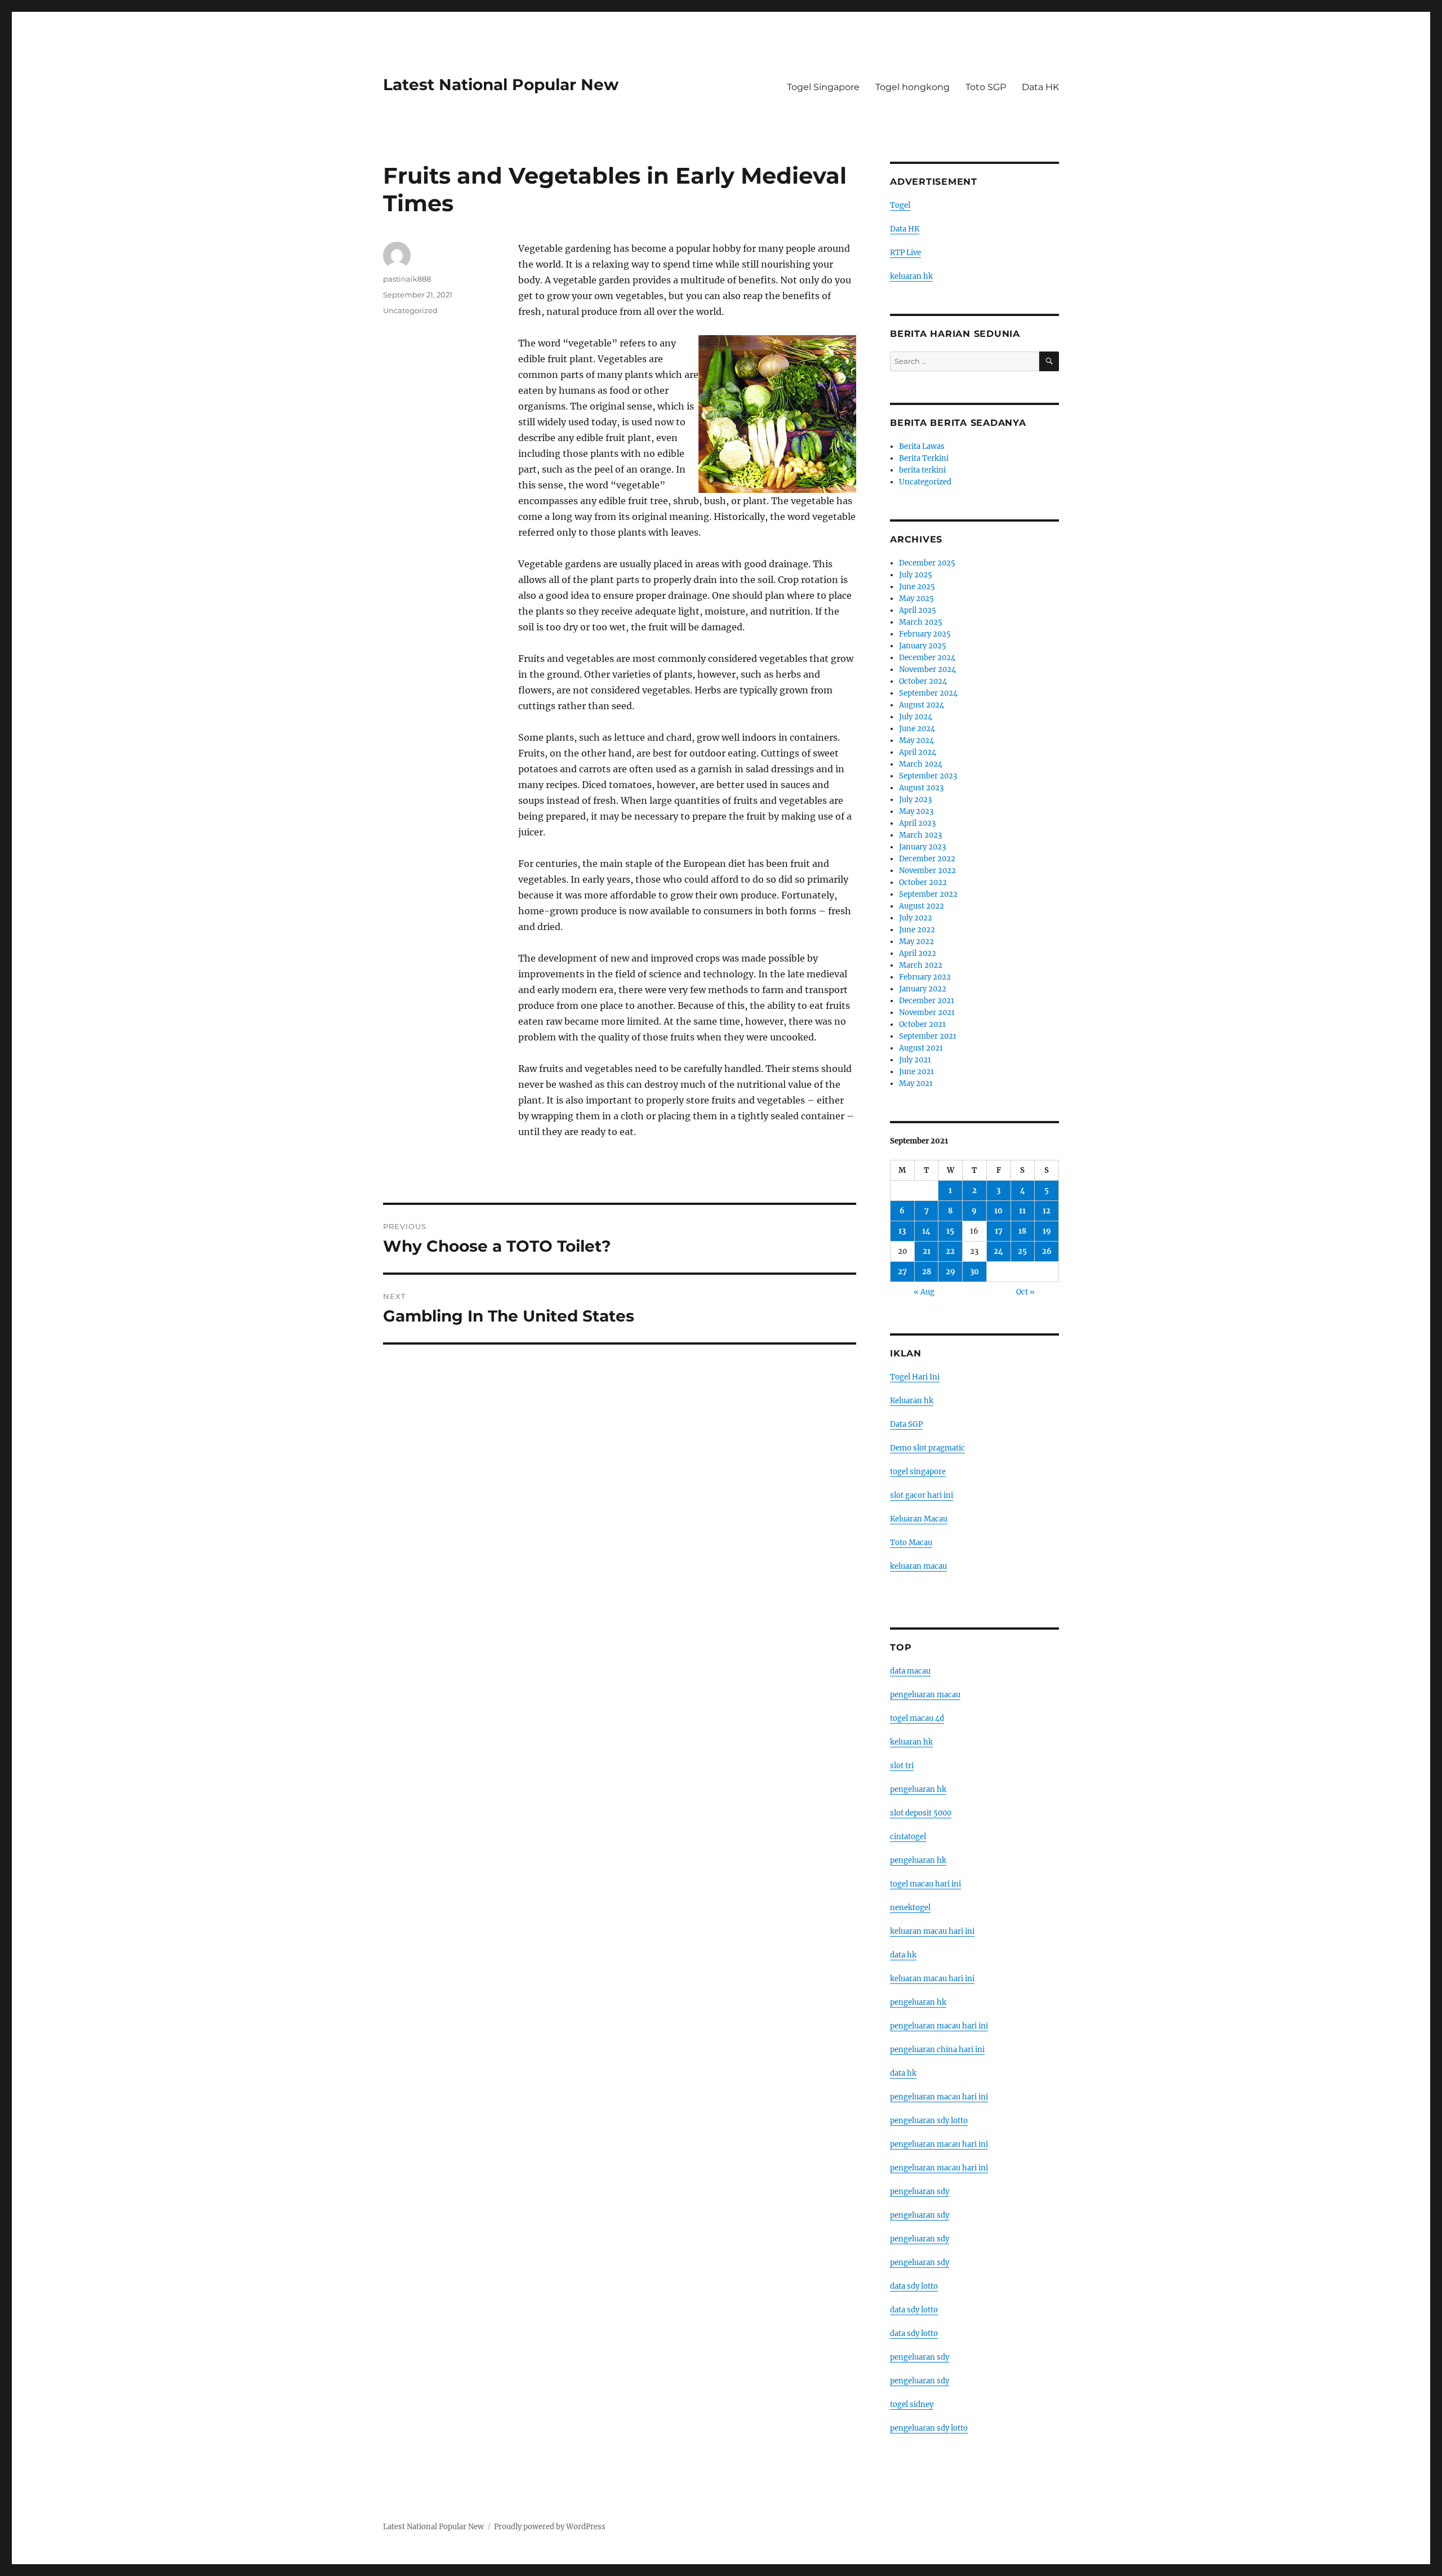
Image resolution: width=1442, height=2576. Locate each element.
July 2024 (916, 717)
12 (1047, 1211)
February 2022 (925, 977)
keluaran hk (911, 276)
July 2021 (915, 1060)
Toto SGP (986, 87)
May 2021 (916, 1084)
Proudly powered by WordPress (550, 2527)
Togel (900, 205)
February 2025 (925, 634)
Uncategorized (410, 310)
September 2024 (928, 693)
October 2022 (923, 882)
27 (902, 1272)
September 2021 (928, 1036)
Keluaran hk (912, 1401)
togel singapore (918, 1472)
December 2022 (927, 859)
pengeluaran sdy (920, 2192)
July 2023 (915, 800)
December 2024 (927, 658)
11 (1022, 1211)
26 (1047, 1251)
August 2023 (921, 788)
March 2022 (921, 965)
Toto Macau (911, 1543)
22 (950, 1251)
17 (999, 1231)
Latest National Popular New (501, 84)
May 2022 (916, 942)
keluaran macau (918, 1566)
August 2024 (922, 705)
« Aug (924, 1292)
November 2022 (927, 871)
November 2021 (927, 1013)
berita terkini (922, 470)
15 (950, 1231)
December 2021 (927, 1001)
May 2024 (916, 740)
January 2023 (922, 847)
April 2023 (917, 823)
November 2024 (927, 669)
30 (974, 1272)
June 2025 (917, 587)
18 (1022, 1231)
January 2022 (923, 989)
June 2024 (917, 729)
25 (1022, 1251)
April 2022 (918, 953)
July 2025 (916, 575)
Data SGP (906, 1424)
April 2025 (918, 610)
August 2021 (921, 1048)
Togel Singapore (823, 87)
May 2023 (916, 811)
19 (1047, 1231)
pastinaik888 (407, 279)
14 (926, 1231)
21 (927, 1251)
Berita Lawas (922, 446)
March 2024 (921, 764)
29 (951, 1272)
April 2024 (918, 752)
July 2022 (916, 918)
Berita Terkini (924, 458)
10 (998, 1211)
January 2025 (923, 646)
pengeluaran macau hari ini (939, 2144)
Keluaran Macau (919, 1519)
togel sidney (912, 2404)
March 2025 (921, 622)
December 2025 (927, 563)
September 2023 (928, 776)
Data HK (1040, 87)
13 (902, 1231)
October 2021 (922, 1024)
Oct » (1025, 1292)
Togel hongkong (913, 87)
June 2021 (916, 1072)
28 (927, 1272)
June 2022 (917, 930)
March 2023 (920, 835)
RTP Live (905, 253)
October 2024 (923, 681)
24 (998, 1251)
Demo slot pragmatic (927, 1448)
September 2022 (928, 894)
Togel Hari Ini (915, 1377)
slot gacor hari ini (922, 1495)
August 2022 (922, 906)
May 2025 (916, 599)
